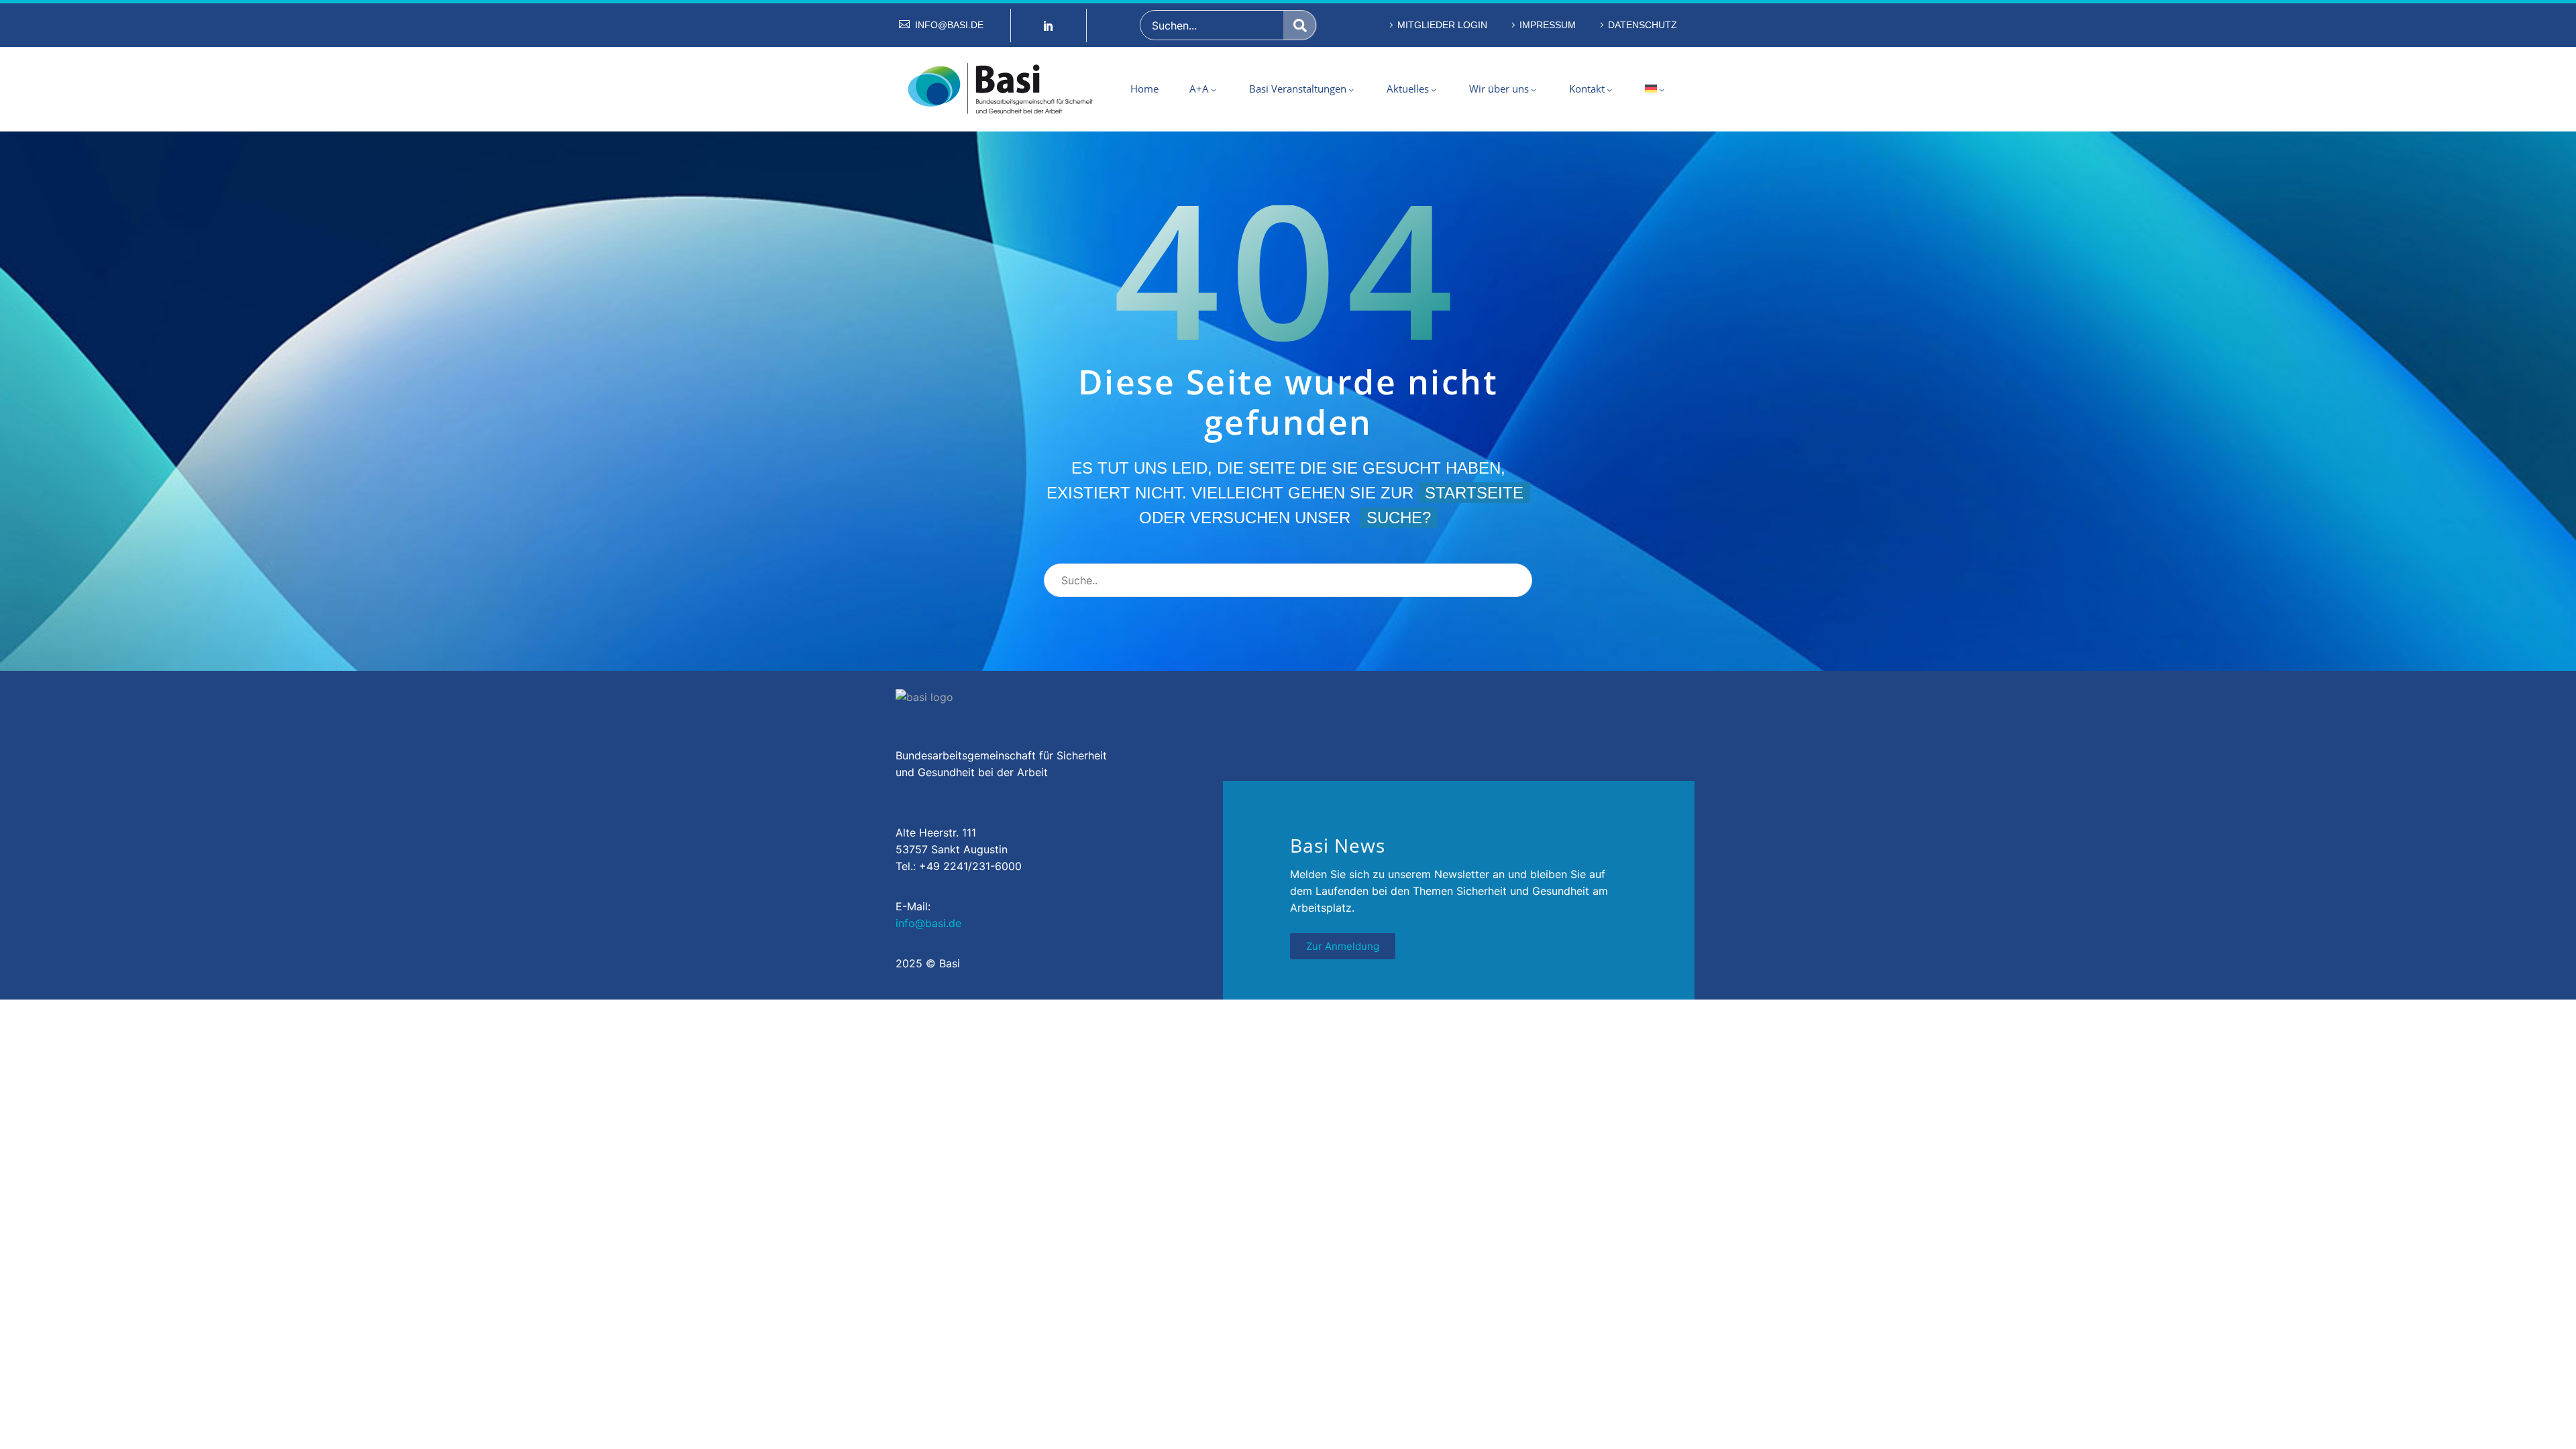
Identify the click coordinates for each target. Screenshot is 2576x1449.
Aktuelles (1408, 89)
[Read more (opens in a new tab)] (941, 25)
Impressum (1548, 25)
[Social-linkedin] (1049, 25)
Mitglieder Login (1442, 25)
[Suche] (1300, 25)
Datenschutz (1643, 25)
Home (1144, 89)
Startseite (1474, 493)
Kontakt (1587, 89)
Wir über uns (1499, 89)
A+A (1199, 89)
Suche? (1399, 518)
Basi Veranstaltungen (1298, 89)
